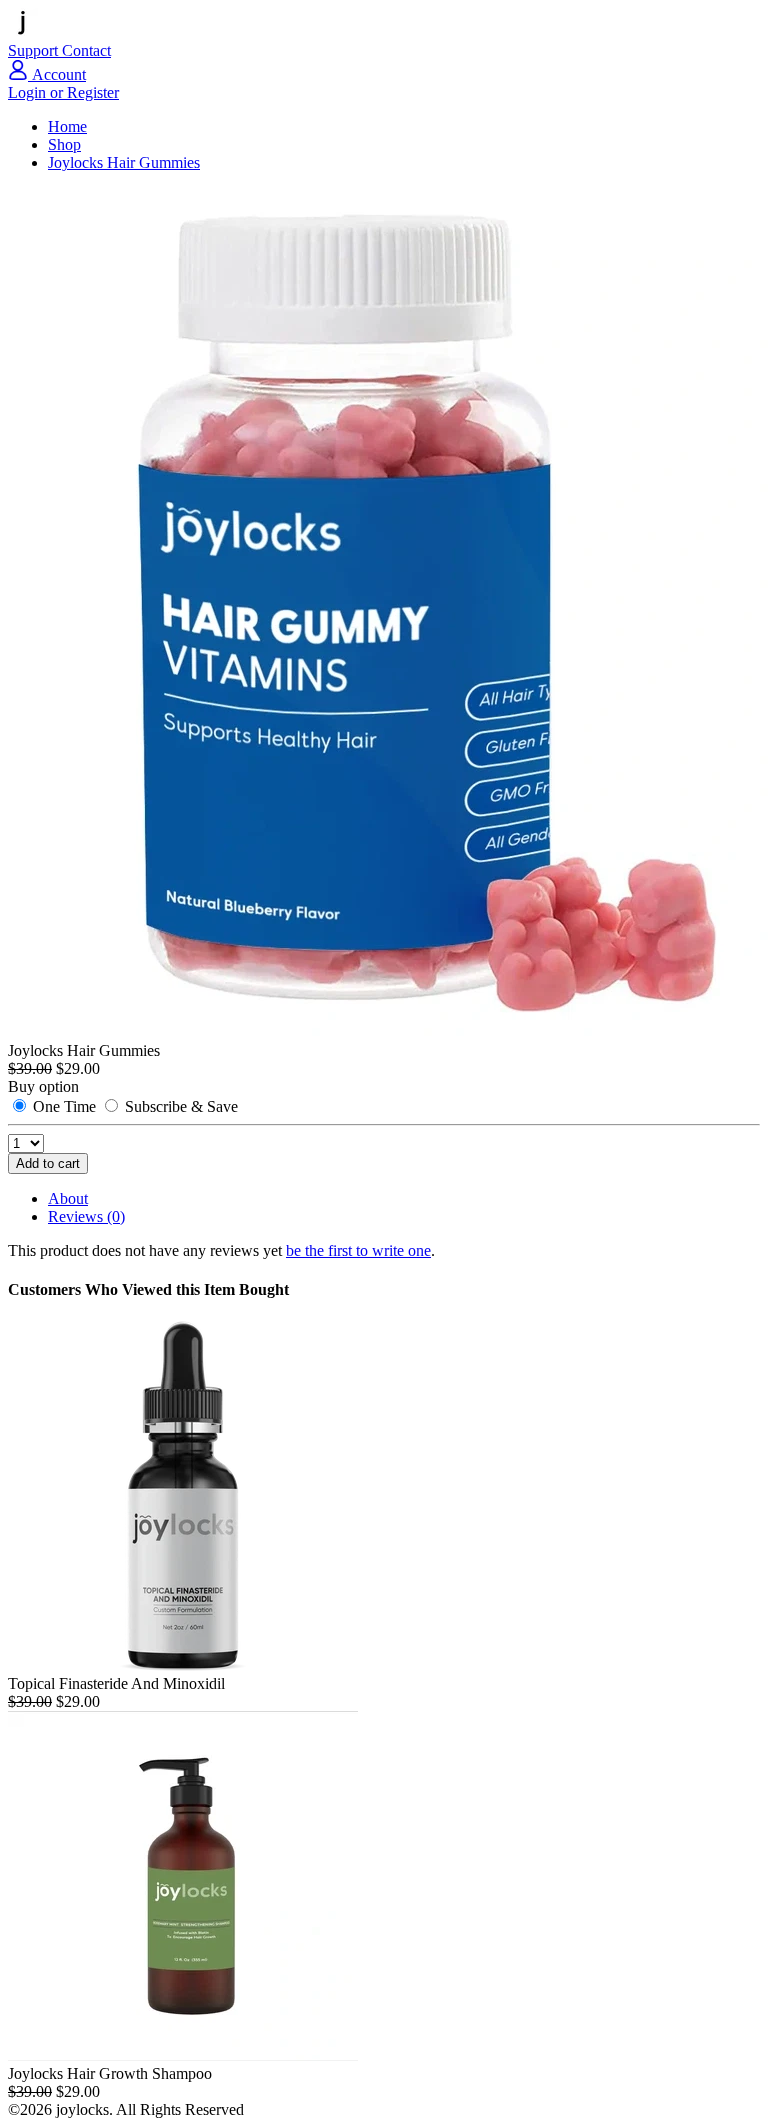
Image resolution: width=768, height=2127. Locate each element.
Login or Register (63, 92)
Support (35, 50)
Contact (86, 50)
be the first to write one (358, 1250)
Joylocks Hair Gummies (124, 162)
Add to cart (48, 1163)
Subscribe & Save (179, 1106)
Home (67, 126)
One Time (64, 1106)
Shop (64, 144)
